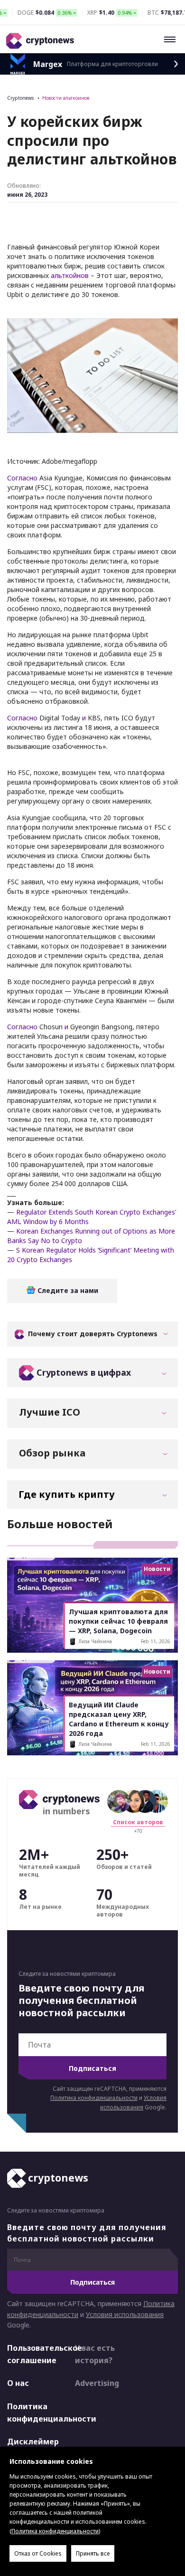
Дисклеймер (33, 2442)
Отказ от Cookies (38, 2553)
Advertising (97, 2383)
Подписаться (92, 2068)
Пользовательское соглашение (33, 2354)
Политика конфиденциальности (94, 2098)
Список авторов (138, 1822)
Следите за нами (67, 1290)
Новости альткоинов (66, 98)
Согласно (22, 478)
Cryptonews (20, 98)
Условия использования (125, 2314)
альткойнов (70, 275)
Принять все (93, 2553)
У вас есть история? (95, 2354)
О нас (18, 2383)
